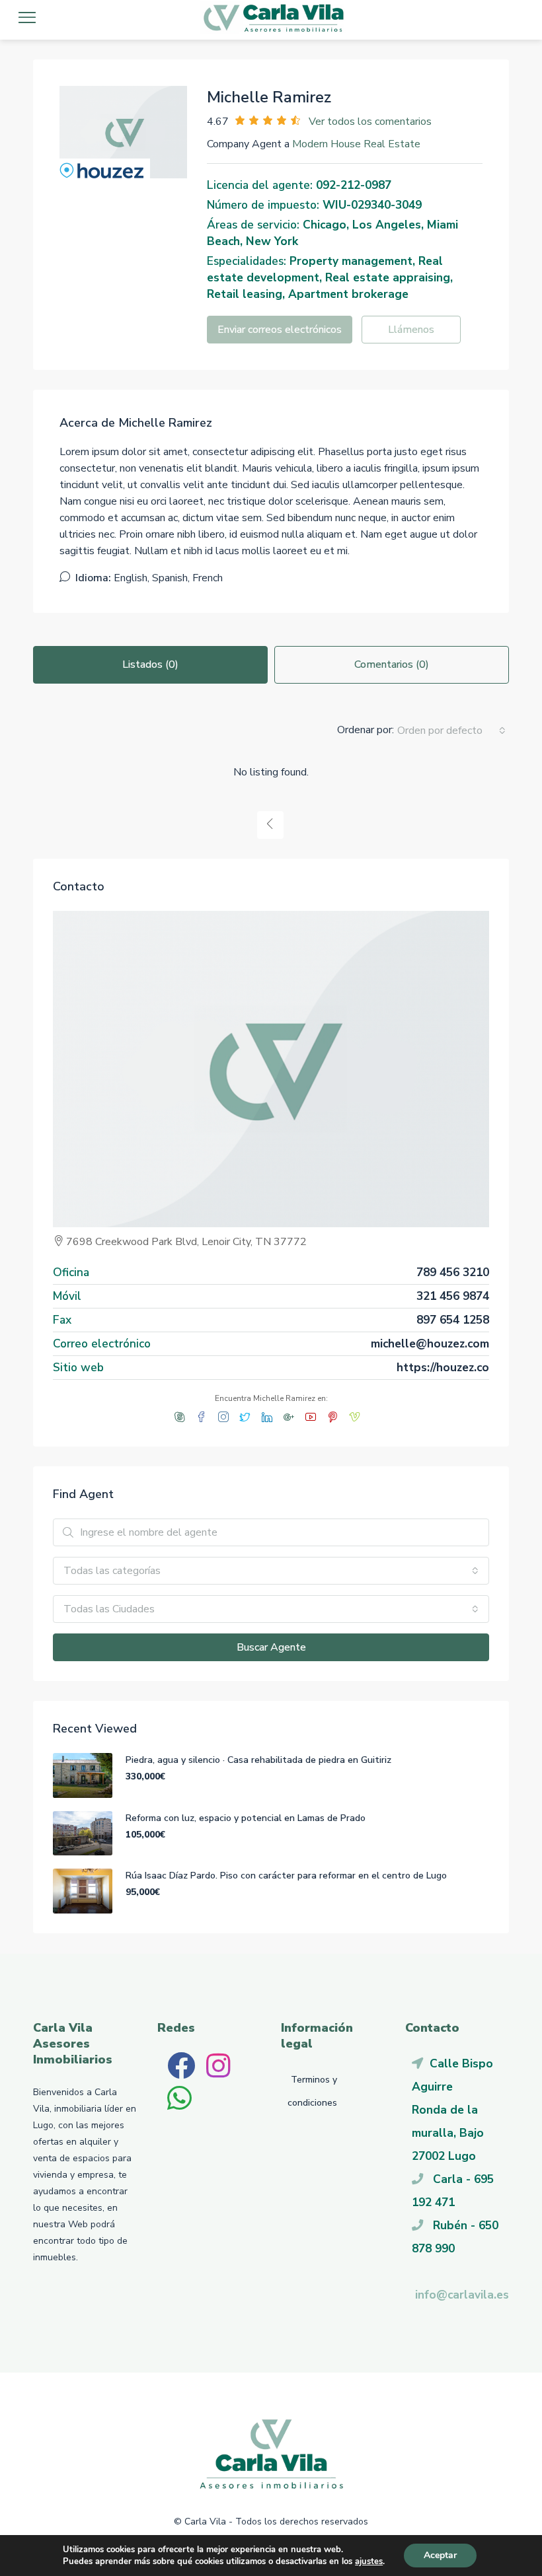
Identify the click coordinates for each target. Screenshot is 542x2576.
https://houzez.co (443, 1367)
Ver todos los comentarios (370, 122)
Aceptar (440, 2555)
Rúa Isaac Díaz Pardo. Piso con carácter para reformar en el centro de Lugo (286, 1876)
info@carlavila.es (462, 2295)
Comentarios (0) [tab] (392, 664)
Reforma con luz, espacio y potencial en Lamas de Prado (246, 1818)
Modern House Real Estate (356, 144)
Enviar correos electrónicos (280, 330)
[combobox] (451, 731)
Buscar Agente (271, 1647)
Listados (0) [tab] (150, 664)
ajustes (369, 2561)
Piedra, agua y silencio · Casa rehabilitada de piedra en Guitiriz (258, 1760)
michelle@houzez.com (430, 1343)
